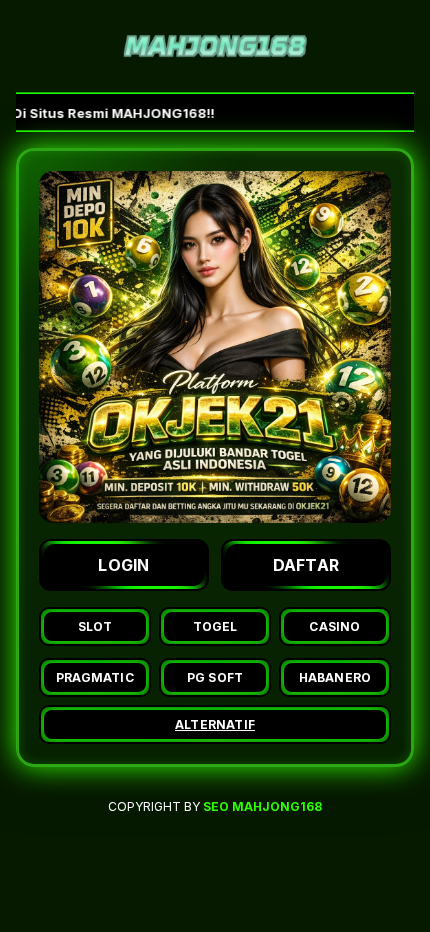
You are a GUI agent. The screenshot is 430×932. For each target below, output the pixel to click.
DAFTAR (306, 565)
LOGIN (124, 565)
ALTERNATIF (215, 724)
